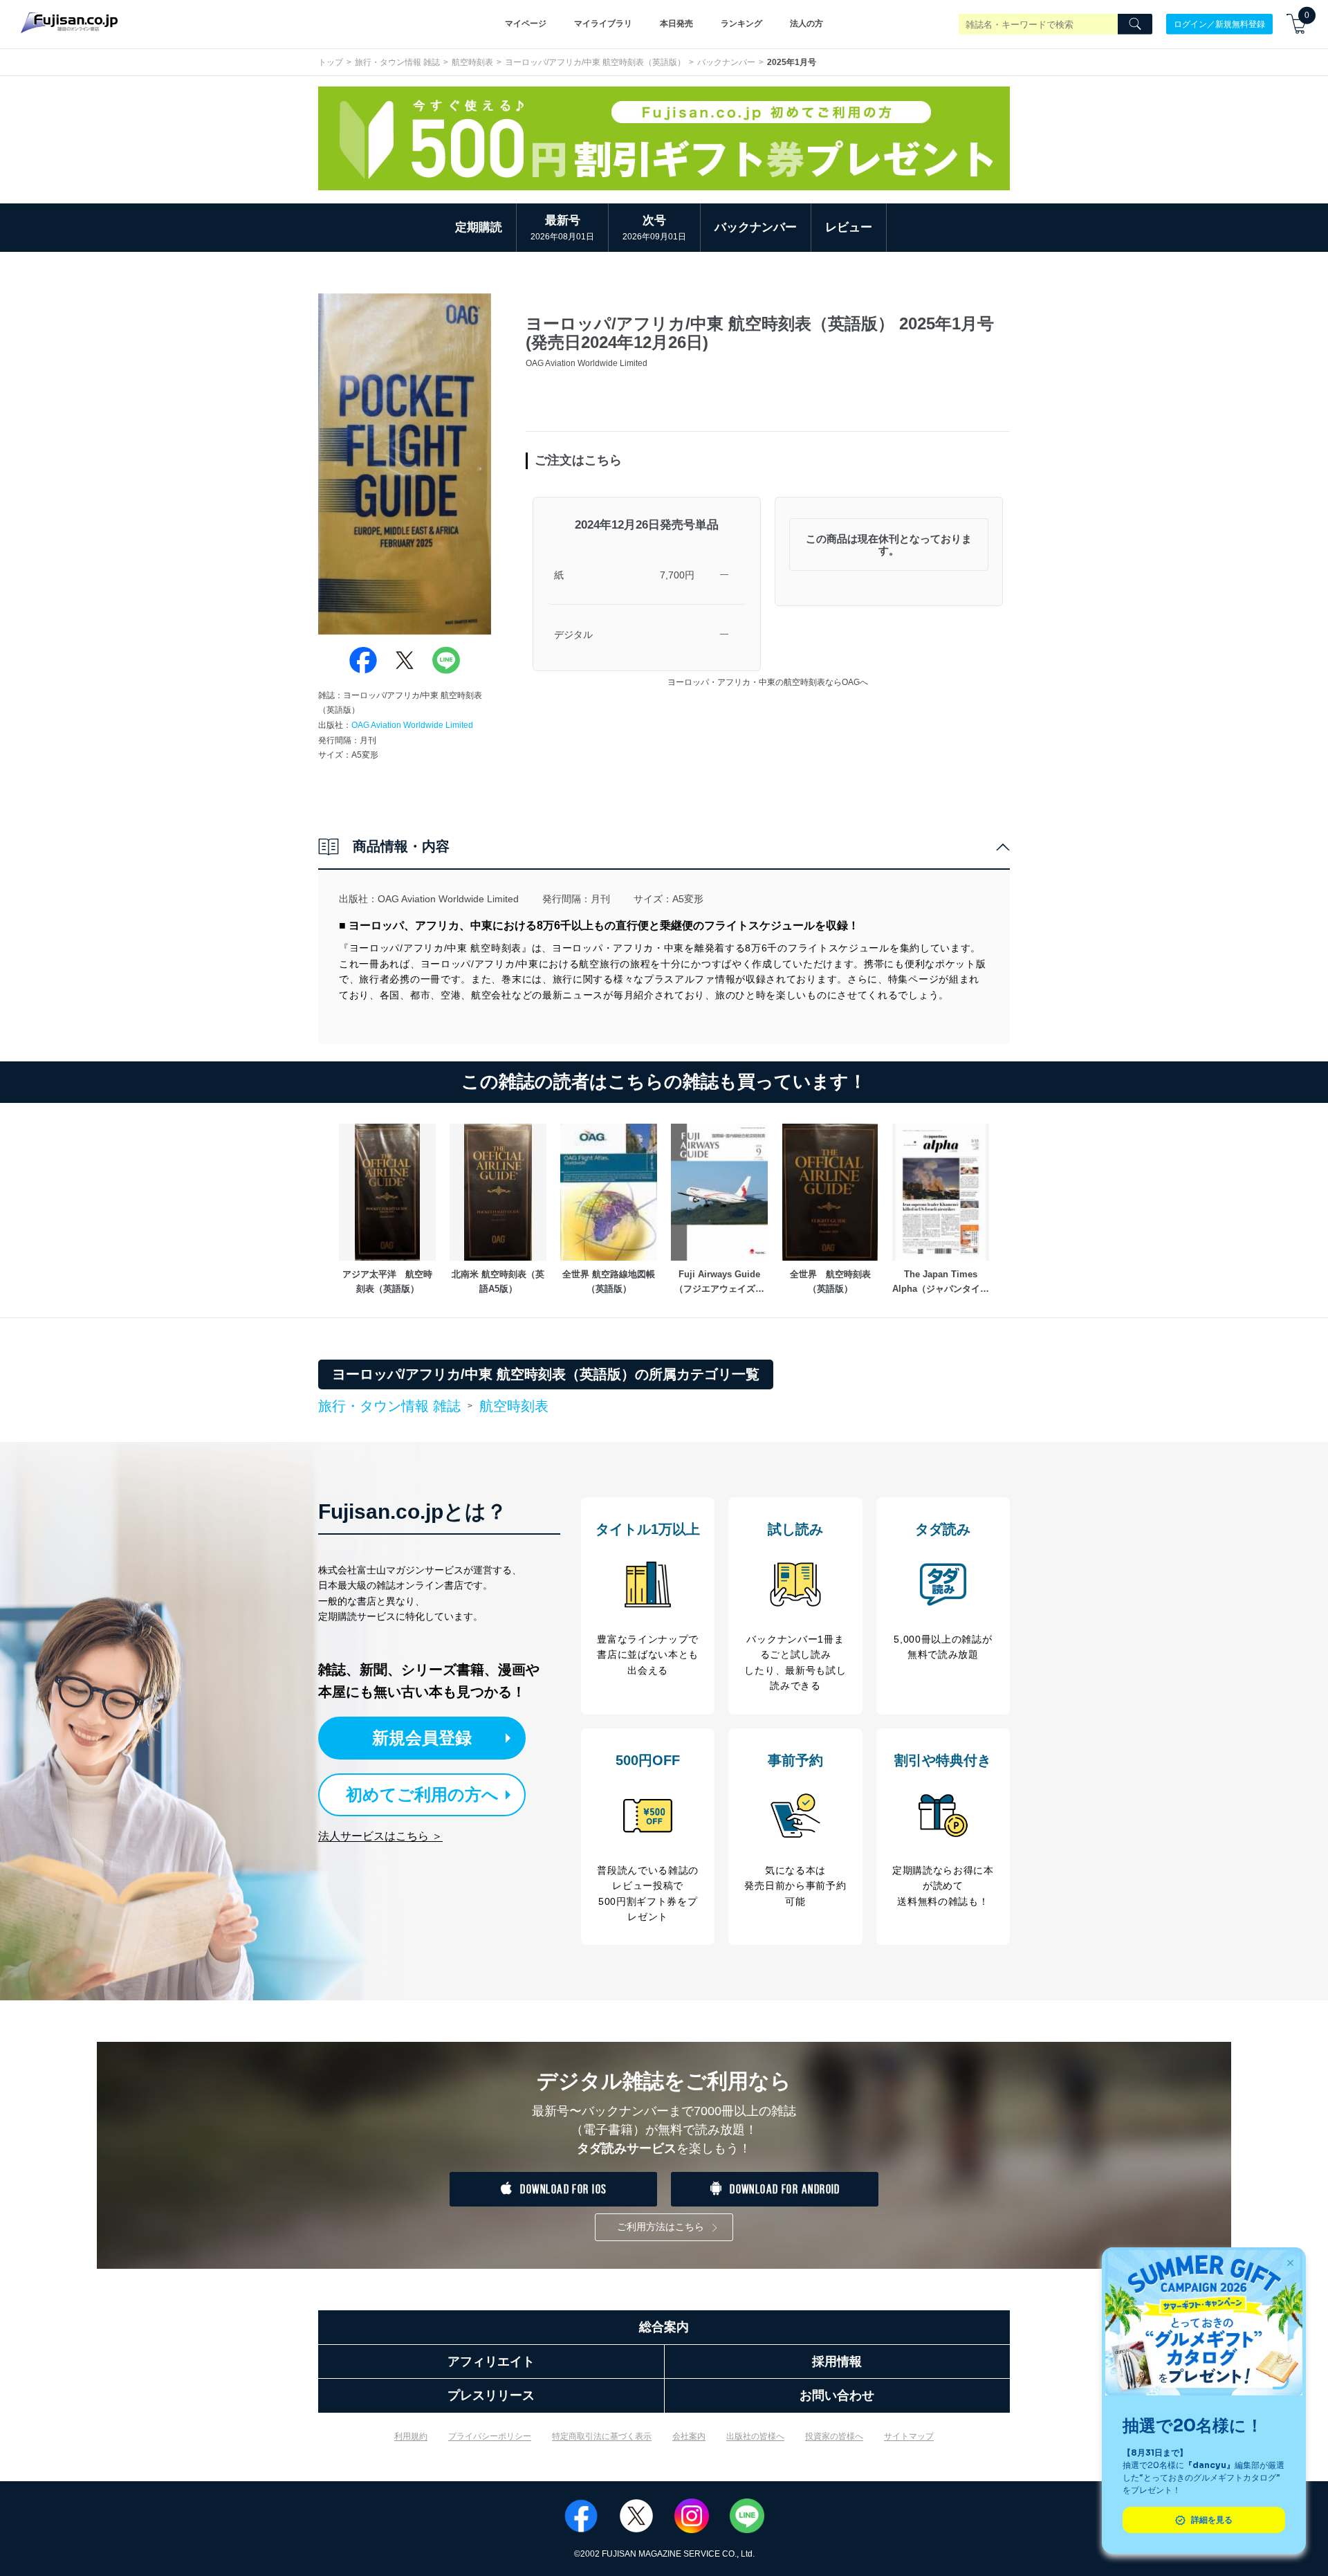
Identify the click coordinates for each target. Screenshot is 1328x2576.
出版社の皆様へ (755, 2436)
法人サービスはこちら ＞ (380, 1836)
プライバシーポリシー (490, 2436)
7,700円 (677, 575)
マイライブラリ (603, 24)
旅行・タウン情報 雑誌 (397, 62)
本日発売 (676, 24)
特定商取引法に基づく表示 (602, 2436)
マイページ (526, 24)
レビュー (849, 227)
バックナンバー (726, 62)
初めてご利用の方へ (422, 1794)
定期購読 (479, 227)
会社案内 (689, 2436)
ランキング (741, 24)
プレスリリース (491, 2395)
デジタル (573, 634)
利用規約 (411, 2436)
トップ (331, 62)
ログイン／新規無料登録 (1219, 24)
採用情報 (837, 2362)
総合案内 (664, 2327)
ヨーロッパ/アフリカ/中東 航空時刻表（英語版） (595, 62)
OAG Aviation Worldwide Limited (412, 725)
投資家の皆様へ (834, 2436)
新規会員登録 (422, 1738)
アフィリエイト (491, 2362)
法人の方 (806, 24)
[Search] (1135, 24)
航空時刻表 (472, 62)
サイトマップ (909, 2436)
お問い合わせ (837, 2395)
